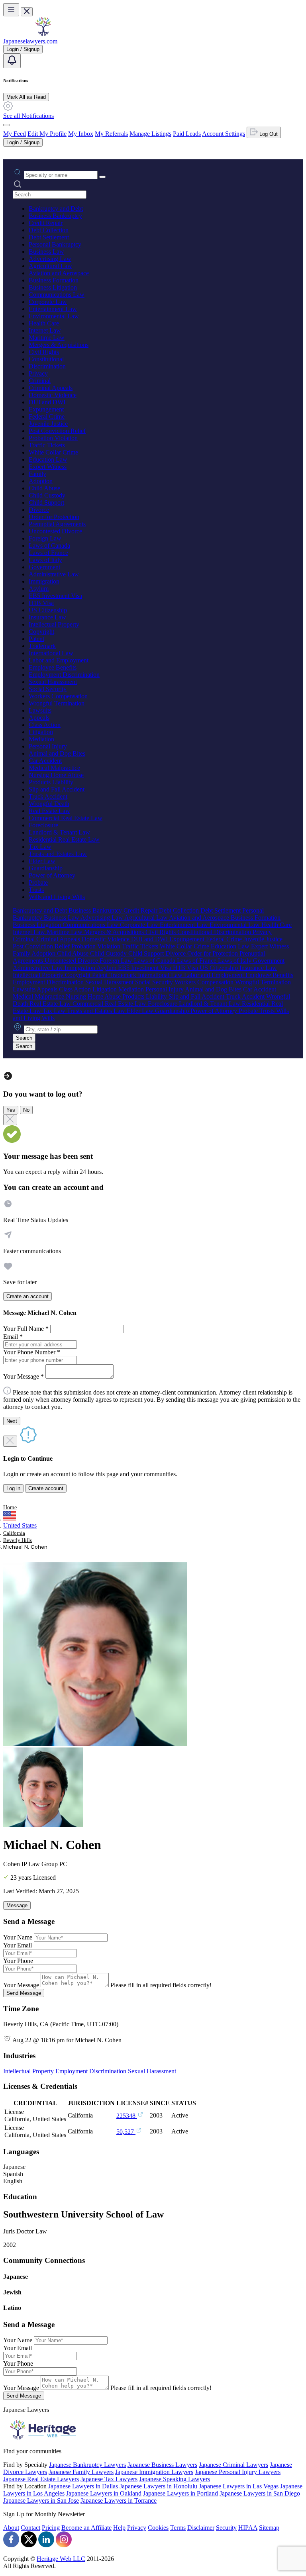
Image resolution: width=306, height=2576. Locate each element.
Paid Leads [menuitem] (187, 134)
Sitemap (269, 2528)
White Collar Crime (53, 452)
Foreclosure (43, 825)
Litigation (41, 732)
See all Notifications (28, 116)
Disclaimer (201, 2528)
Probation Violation (53, 438)
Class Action (45, 725)
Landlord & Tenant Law (59, 832)
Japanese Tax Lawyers (109, 2479)
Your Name (18, 1937)
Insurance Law (47, 617)
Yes (11, 1110)
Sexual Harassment (53, 682)
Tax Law (40, 847)
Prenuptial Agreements (57, 524)
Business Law (46, 252)
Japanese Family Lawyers (81, 2472)
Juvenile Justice (48, 424)
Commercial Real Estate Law (66, 818)
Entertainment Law (53, 309)
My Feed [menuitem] (15, 134)
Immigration (44, 581)
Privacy (38, 373)
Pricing (51, 2528)
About (11, 2528)
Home (10, 1507)
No (26, 1110)
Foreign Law (45, 538)
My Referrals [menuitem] (111, 134)
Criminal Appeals (51, 388)
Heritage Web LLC (61, 2559)
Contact (30, 2528)
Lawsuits (40, 710)
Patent (36, 639)
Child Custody (47, 495)
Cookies (158, 2528)
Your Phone (18, 1961)
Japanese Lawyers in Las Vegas (239, 2486)
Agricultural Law (50, 266)
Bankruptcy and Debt (56, 209)
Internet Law (45, 330)
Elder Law (42, 861)
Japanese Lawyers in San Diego (260, 2493)
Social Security (48, 689)
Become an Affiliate (86, 2528)
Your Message (21, 1985)
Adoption (41, 481)
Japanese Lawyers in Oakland (104, 2493)
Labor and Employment (59, 660)
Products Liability (51, 782)
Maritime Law (47, 338)
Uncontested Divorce (55, 531)
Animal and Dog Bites (57, 753)
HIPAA (248, 2528)
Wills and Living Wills (57, 897)
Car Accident (45, 761)
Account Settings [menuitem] (224, 134)
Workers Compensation (58, 696)
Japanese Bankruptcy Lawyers (87, 2465)
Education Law (48, 459)
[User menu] (6, 125)
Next (12, 1421)
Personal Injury (48, 746)
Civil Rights (44, 352)
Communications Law (57, 295)
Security (226, 2528)
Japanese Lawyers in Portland (180, 2493)
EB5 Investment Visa (55, 596)
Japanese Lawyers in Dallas (83, 2486)
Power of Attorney (52, 875)
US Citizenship (48, 610)
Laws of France (48, 553)
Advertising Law (50, 259)
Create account (46, 1488)
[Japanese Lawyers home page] (43, 34)
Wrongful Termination (57, 703)
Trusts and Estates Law (58, 854)
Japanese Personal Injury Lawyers (238, 2472)
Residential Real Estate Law (64, 839)
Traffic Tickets (47, 445)
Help (119, 2528)
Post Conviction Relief (57, 431)
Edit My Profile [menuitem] (47, 134)
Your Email (18, 1945)
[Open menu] (11, 10)
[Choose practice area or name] (102, 177)
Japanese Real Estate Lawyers (41, 2479)
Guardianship (46, 868)
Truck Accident (48, 796)
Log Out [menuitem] (268, 134)
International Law (51, 653)
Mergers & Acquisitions (59, 345)
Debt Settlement (49, 237)
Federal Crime (47, 416)
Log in (13, 1488)
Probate (38, 883)
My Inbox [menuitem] (81, 134)
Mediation (41, 739)
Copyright (41, 632)
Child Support (46, 502)
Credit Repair (46, 223)
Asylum (39, 589)
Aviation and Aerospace (59, 273)
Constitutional (46, 359)
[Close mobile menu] (27, 12)
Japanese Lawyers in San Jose (41, 2501)
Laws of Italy (45, 560)
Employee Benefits (53, 667)
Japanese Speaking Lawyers (175, 2479)
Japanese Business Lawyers (162, 2465)
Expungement (46, 409)
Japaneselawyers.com (30, 41)
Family (37, 474)
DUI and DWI (47, 402)
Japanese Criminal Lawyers (233, 2465)
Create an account (27, 1296)
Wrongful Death (49, 804)
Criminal (40, 381)
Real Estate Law (49, 811)
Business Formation (54, 280)
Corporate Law (48, 302)
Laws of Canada (49, 546)
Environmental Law (54, 316)
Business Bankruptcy (55, 216)
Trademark (42, 646)
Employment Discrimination (64, 675)
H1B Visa (41, 603)
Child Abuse (44, 488)
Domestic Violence (53, 395)
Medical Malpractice (54, 768)
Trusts (36, 890)
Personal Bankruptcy (55, 244)
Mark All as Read (26, 97)
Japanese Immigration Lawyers (154, 2472)
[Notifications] (12, 61)
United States (20, 1525)
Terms (178, 2528)
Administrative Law (54, 574)
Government (44, 567)
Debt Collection (49, 230)
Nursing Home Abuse (56, 775)
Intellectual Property (54, 624)
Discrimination (47, 366)
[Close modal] (10, 1120)
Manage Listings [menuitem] (150, 134)
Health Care (44, 323)
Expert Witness (48, 467)
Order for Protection (54, 517)
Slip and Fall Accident (57, 789)
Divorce (39, 510)
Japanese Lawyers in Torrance (119, 2501)
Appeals (39, 718)
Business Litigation (53, 287)
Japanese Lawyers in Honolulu (158, 2486)
